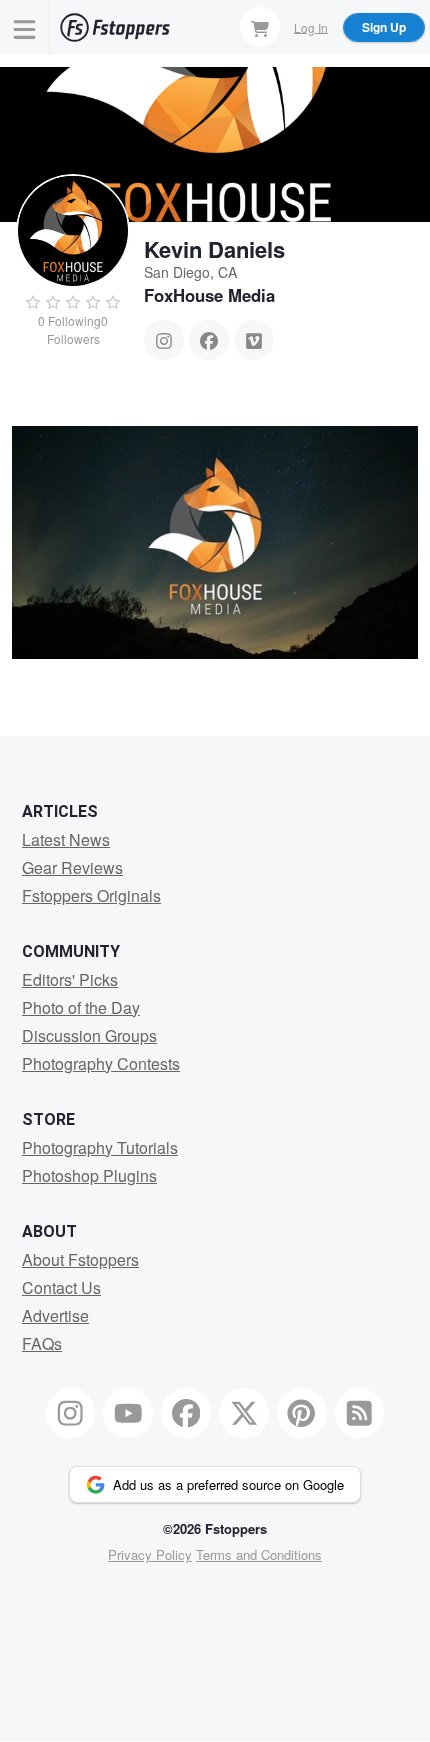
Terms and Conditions (259, 1554)
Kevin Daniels (214, 249)
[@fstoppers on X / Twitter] (244, 1413)
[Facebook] (209, 340)
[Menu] (25, 27)
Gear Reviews (72, 867)
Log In (311, 26)
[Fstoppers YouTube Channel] (128, 1413)
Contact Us (61, 1287)
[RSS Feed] (360, 1413)
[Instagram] (164, 340)
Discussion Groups (89, 1035)
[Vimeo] (254, 340)
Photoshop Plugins (89, 1175)
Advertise (55, 1315)
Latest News (66, 839)
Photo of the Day (81, 1007)
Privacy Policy (150, 1554)
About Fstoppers (80, 1259)
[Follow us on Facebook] (186, 1413)
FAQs (42, 1343)
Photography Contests (101, 1063)
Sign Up (384, 27)
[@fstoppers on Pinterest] (302, 1413)
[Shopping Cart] (260, 27)
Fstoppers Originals (91, 895)
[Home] (115, 27)
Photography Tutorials (100, 1147)
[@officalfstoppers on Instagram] (71, 1413)
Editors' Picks (70, 979)
